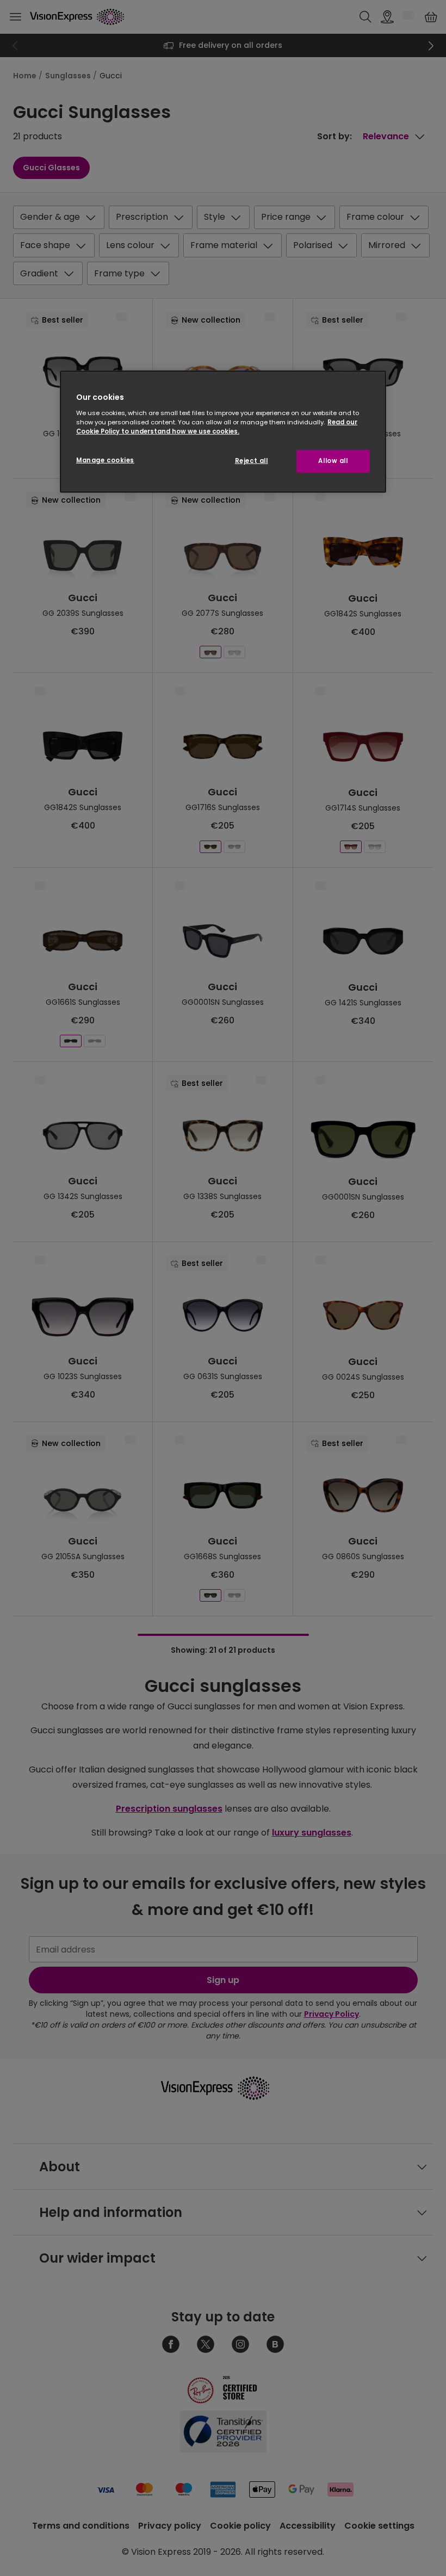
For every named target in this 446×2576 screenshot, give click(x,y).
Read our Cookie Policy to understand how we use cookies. (217, 427)
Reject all (252, 461)
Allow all (333, 461)
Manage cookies (105, 460)
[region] (223, 432)
